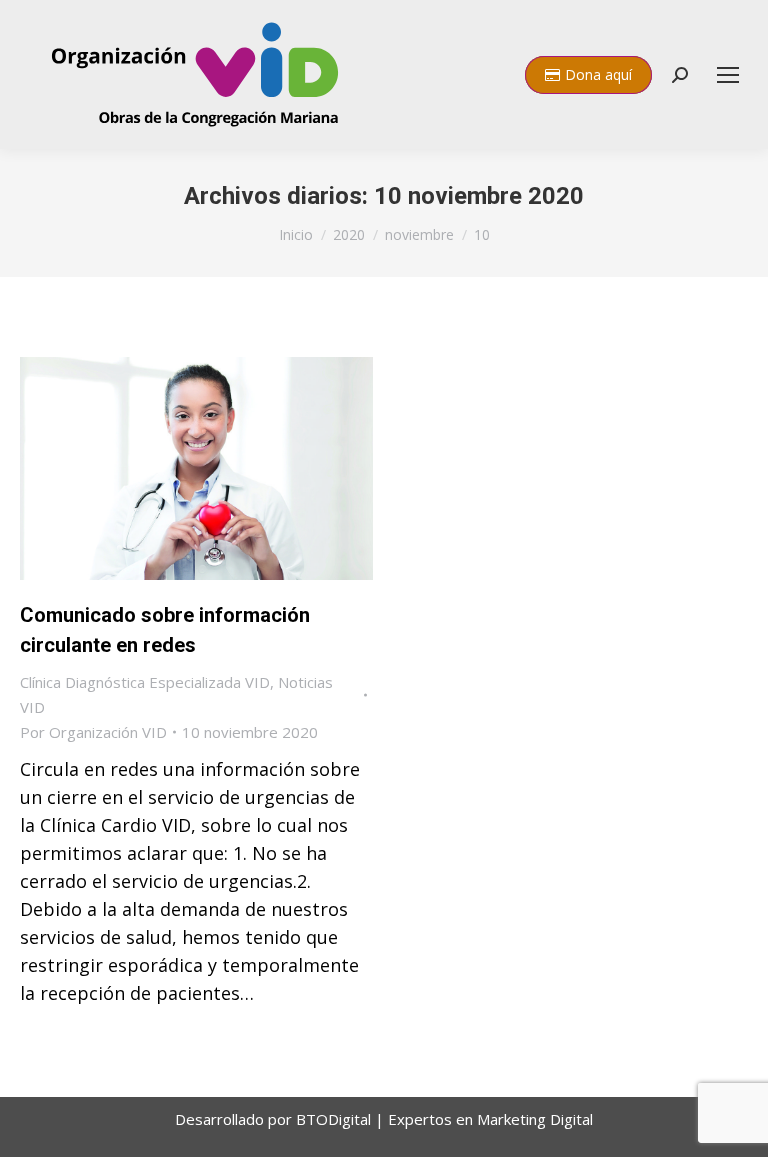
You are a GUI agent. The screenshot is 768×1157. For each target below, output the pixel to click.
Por (93, 732)
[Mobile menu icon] (728, 75)
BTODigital (335, 1119)
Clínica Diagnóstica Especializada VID (145, 682)
